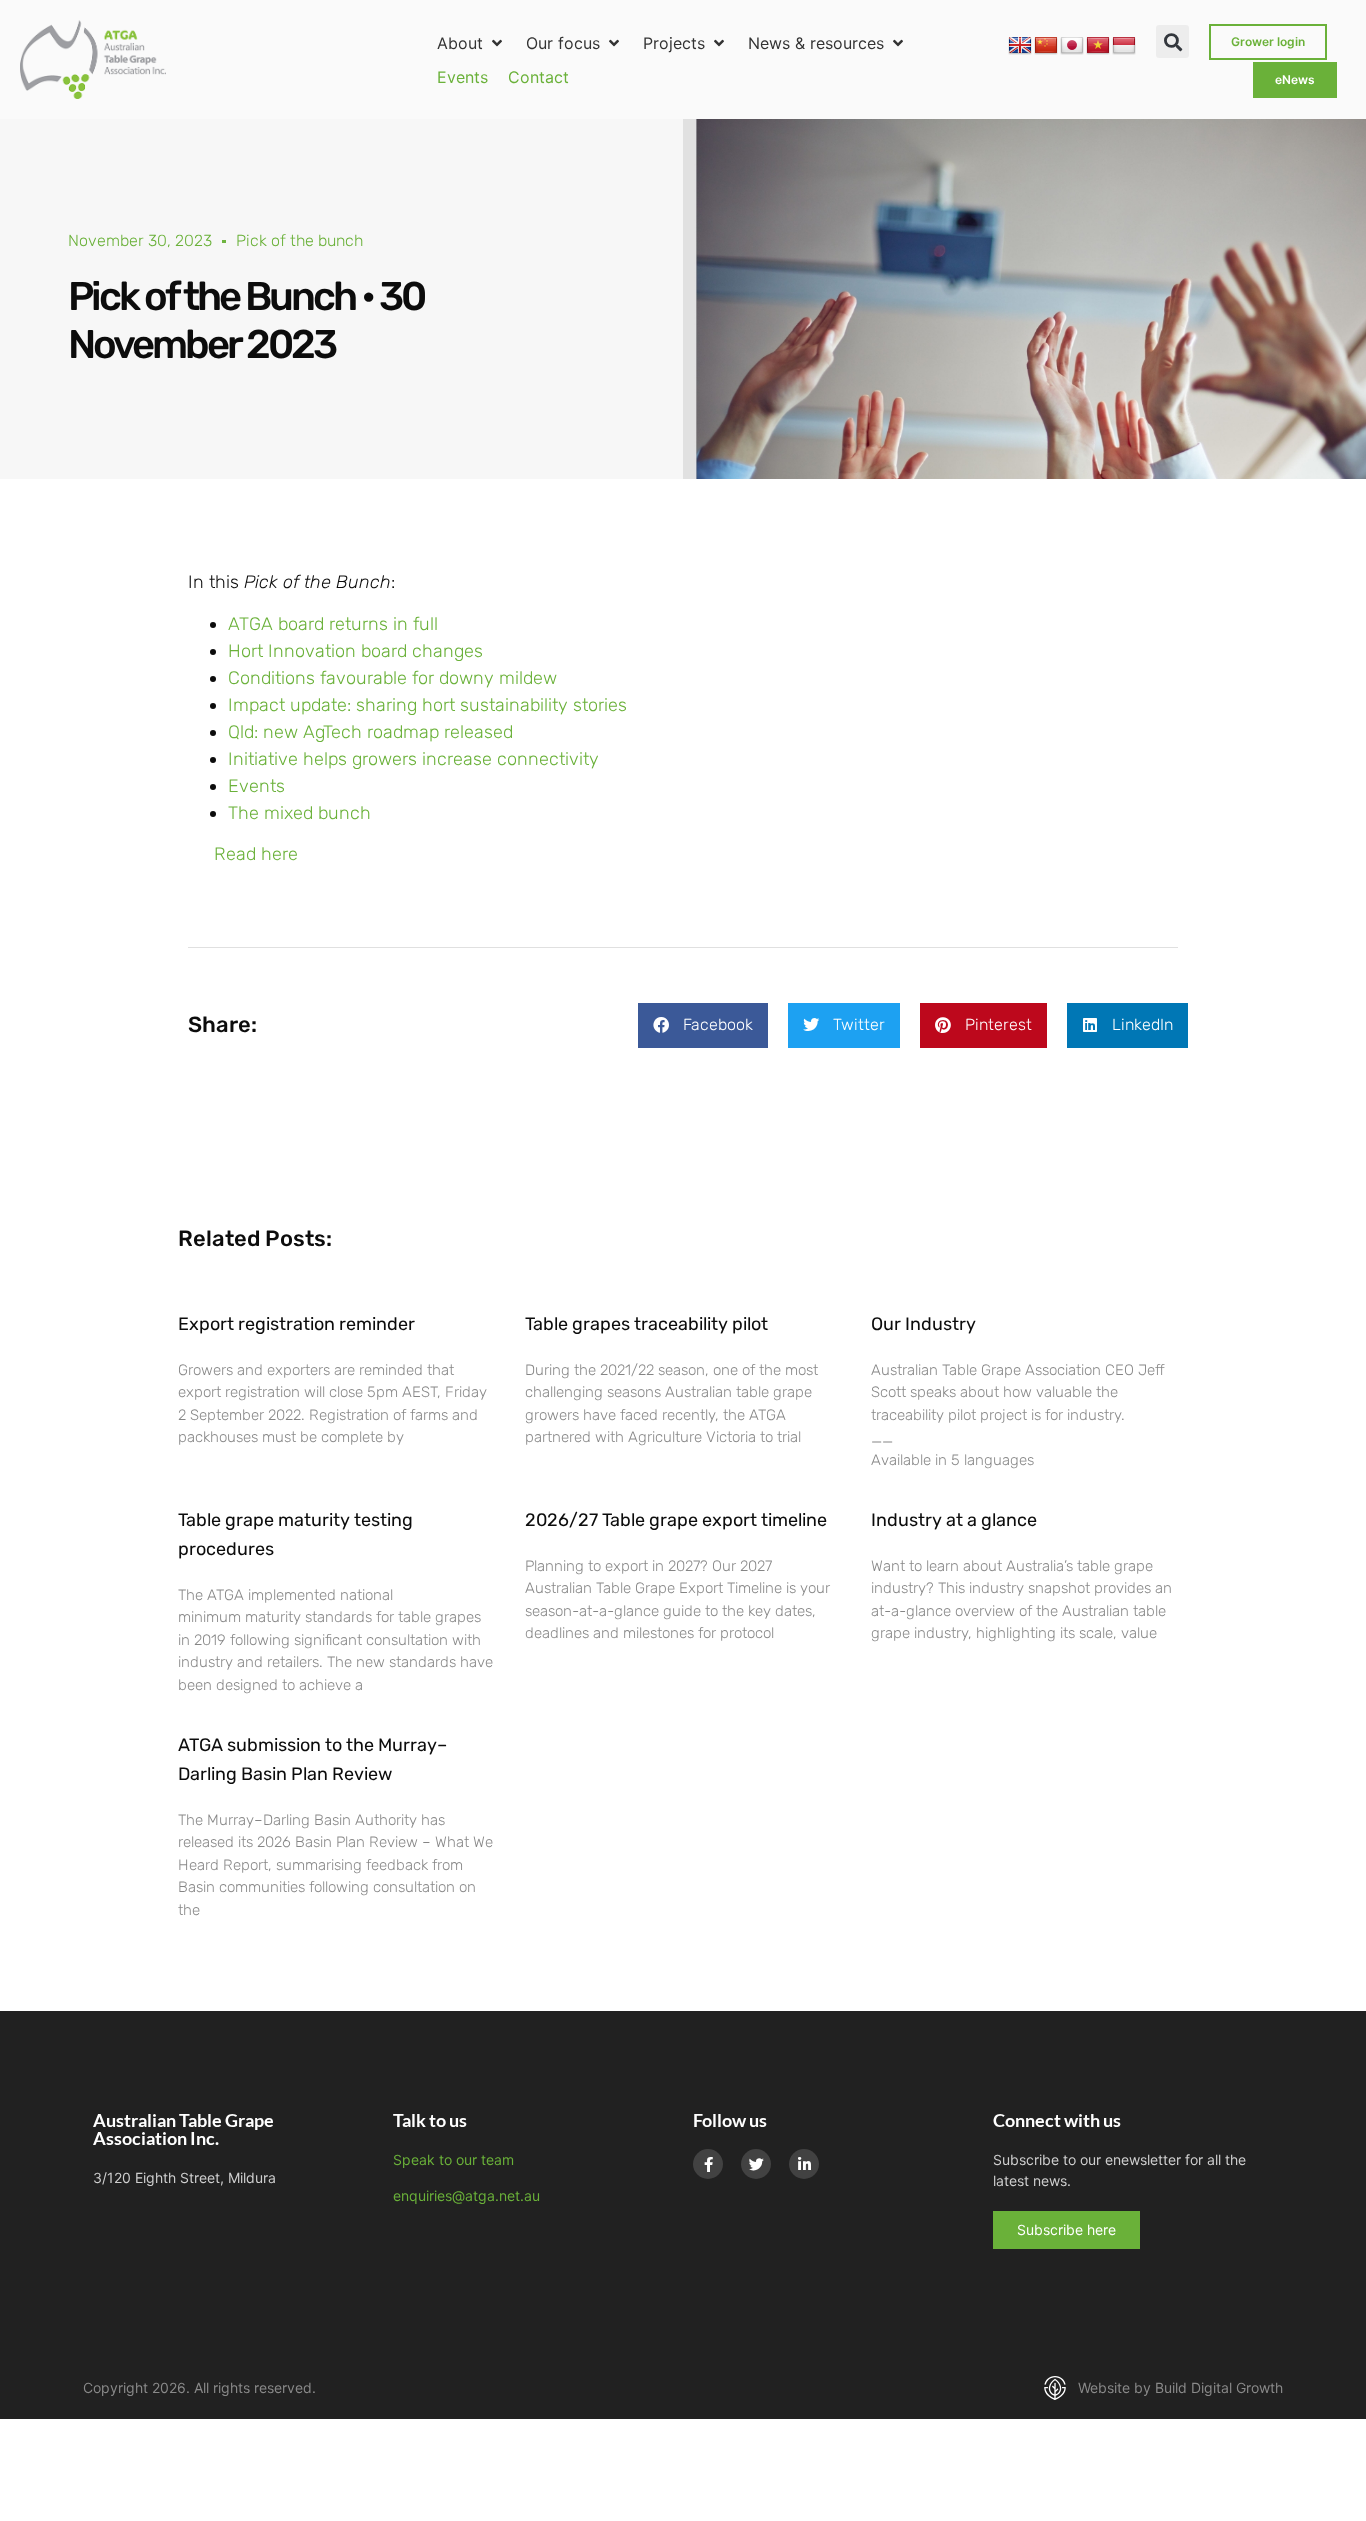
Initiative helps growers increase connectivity (413, 759)
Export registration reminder (296, 1324)
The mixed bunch (299, 813)
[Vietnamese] (1098, 46)
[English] (1020, 46)
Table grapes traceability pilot (646, 1324)
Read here (256, 854)
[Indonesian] (1124, 46)
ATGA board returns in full (333, 624)
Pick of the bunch (299, 240)
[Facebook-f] (708, 2164)
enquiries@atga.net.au (466, 2195)
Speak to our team (453, 2159)
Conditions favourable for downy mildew (392, 678)
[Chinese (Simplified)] (1046, 46)
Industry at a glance (954, 1520)
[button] (471, 43)
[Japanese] (1072, 46)
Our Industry (923, 1324)
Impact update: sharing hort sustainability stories (427, 705)
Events (256, 786)
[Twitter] (756, 2164)
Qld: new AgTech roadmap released (370, 732)
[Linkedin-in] (804, 2164)
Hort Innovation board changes (355, 651)
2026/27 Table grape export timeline (676, 1520)
